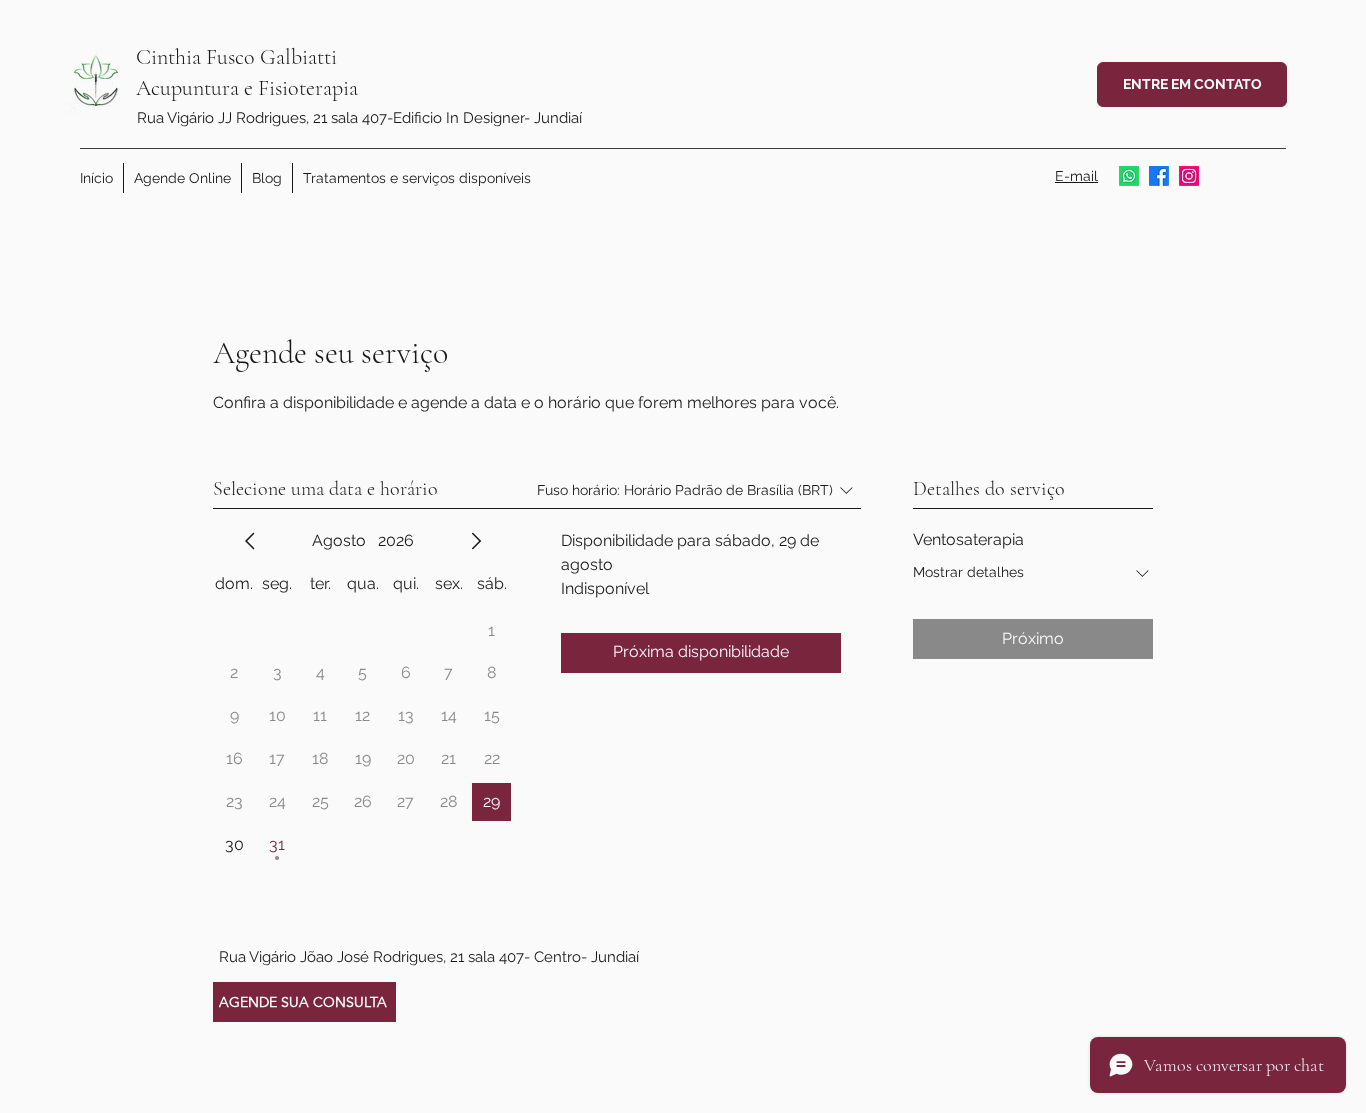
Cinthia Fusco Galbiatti (236, 57)
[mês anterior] (250, 541)
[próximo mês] (476, 541)
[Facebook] (1159, 176)
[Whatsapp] (1129, 176)
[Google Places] (1189, 176)
